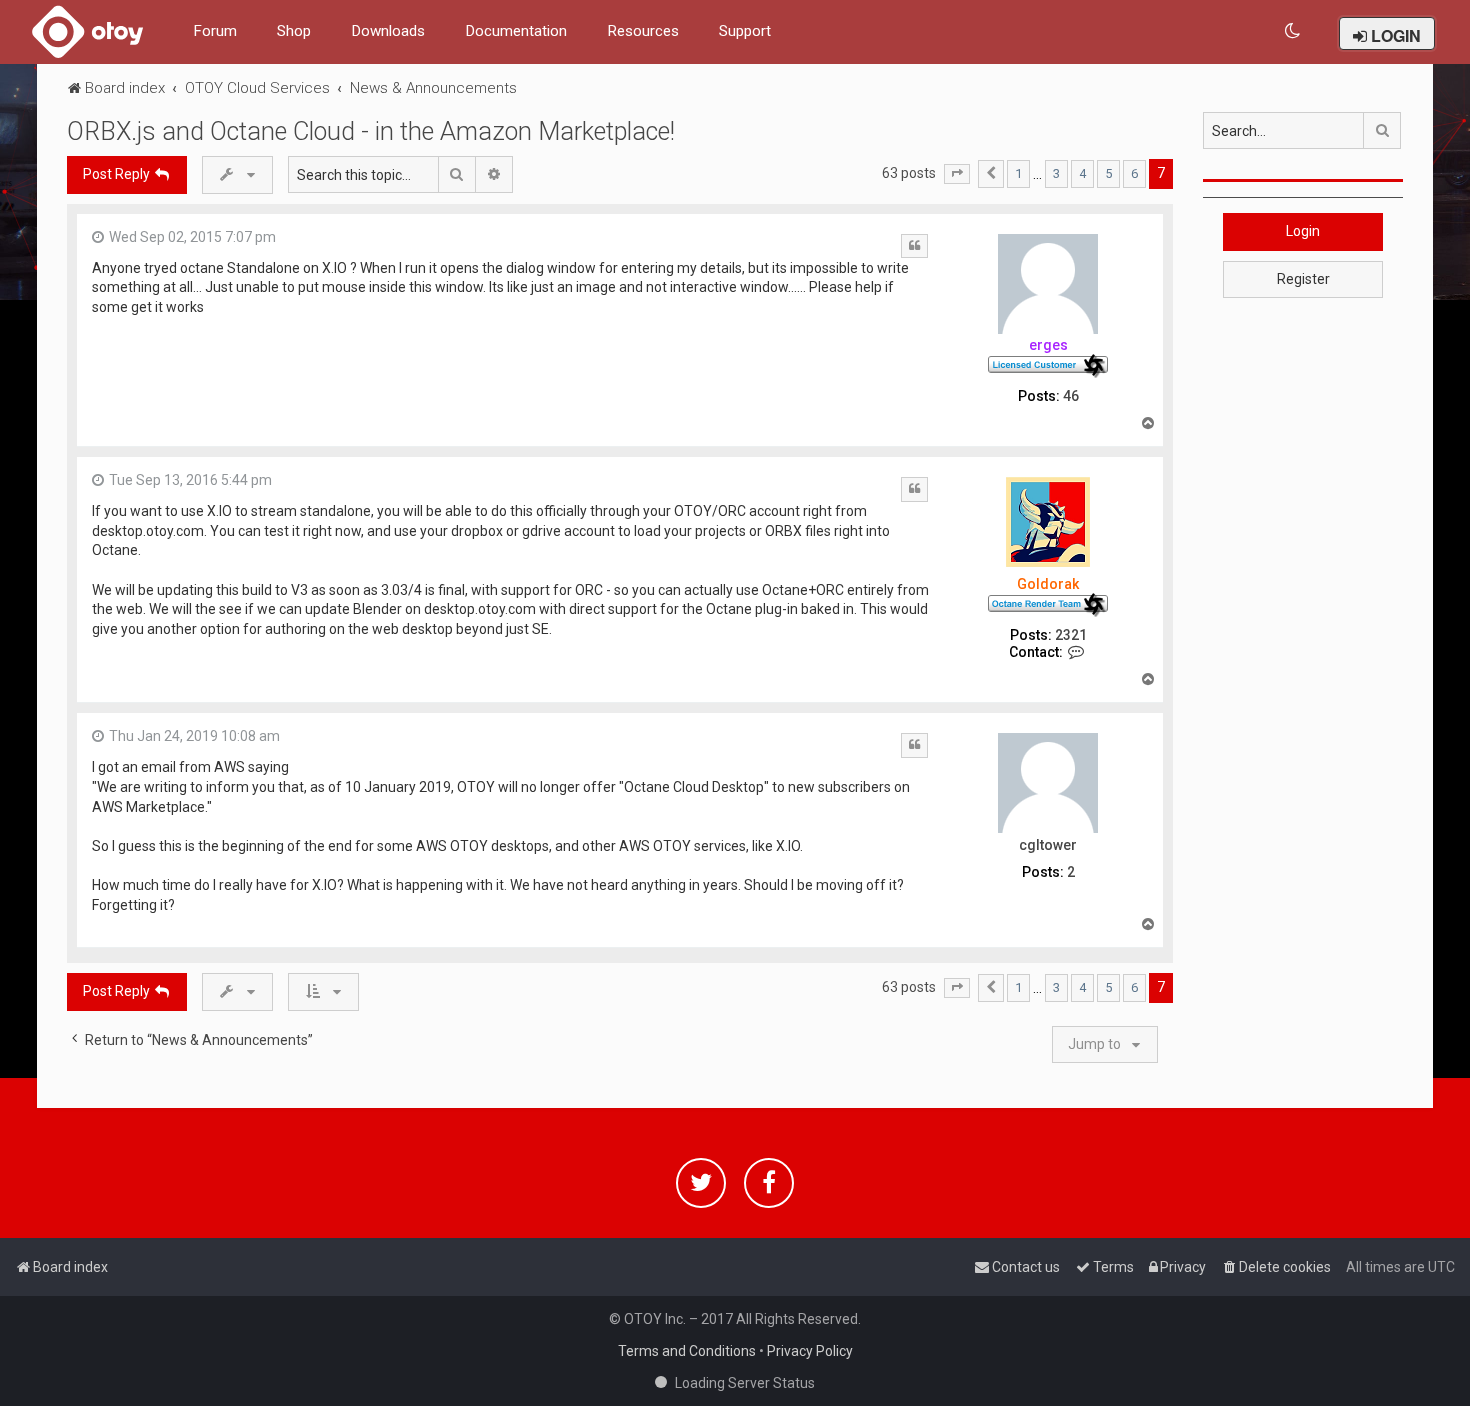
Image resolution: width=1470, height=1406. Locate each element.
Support (745, 31)
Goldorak (1048, 584)
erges (1048, 345)
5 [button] (1108, 173)
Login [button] (1303, 231)
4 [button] (1082, 173)
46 (1071, 396)
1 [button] (1018, 173)
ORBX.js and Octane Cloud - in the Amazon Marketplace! (371, 131)
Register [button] (1303, 279)
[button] (957, 174)
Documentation (516, 31)
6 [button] (1134, 173)
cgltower (1048, 845)
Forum (215, 31)
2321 (1071, 635)
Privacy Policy (810, 1351)
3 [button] (1056, 173)
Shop (294, 31)
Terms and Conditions (687, 1351)
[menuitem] (1293, 31)
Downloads (388, 31)
